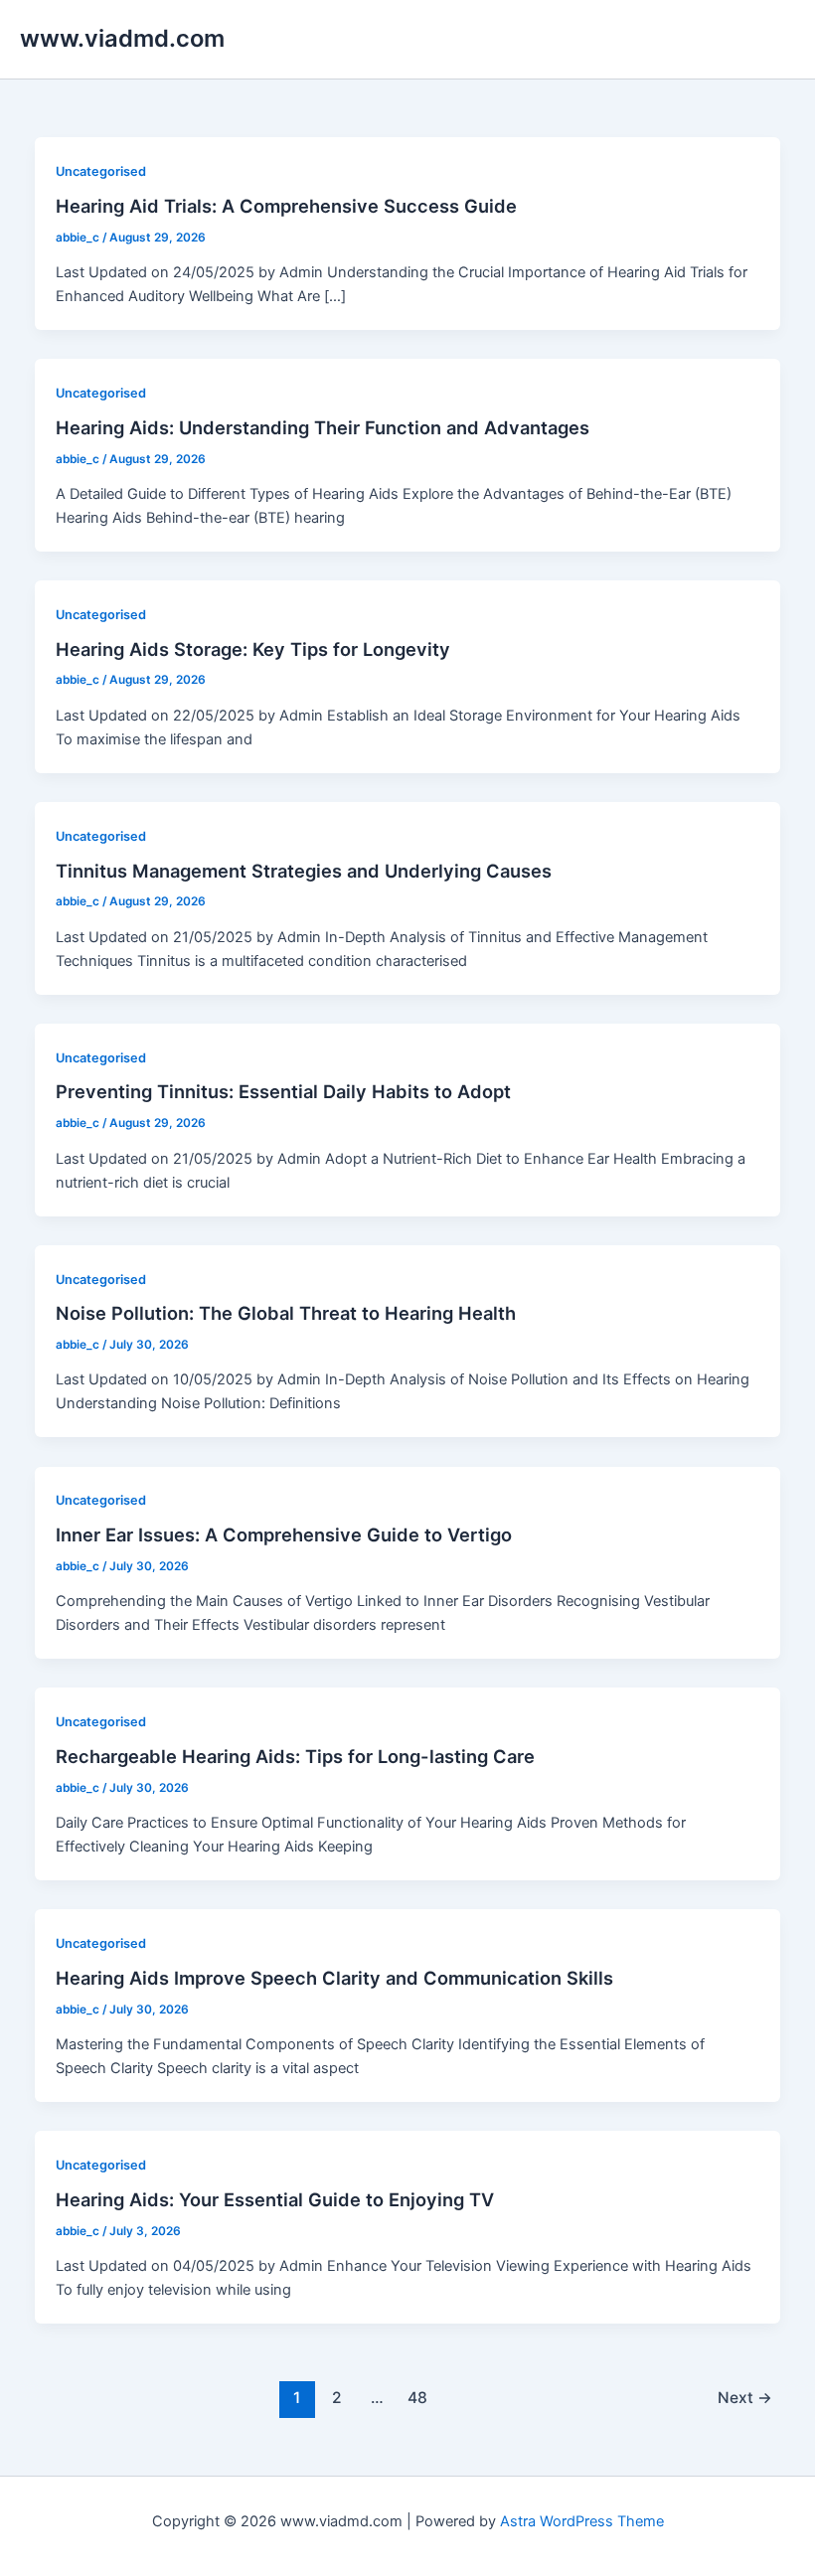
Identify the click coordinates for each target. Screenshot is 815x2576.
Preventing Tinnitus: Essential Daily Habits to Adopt (283, 1091)
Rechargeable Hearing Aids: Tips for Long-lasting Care (295, 1756)
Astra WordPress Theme (582, 2521)
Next (745, 2398)
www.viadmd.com (122, 38)
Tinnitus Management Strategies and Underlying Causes (304, 871)
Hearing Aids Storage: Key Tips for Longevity (253, 649)
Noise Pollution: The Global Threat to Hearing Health (286, 1313)
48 (417, 2398)
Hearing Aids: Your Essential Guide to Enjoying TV (275, 2199)
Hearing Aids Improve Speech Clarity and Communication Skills (334, 1978)
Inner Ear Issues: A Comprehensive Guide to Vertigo (284, 1534)
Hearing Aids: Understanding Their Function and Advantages (323, 427)
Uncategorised (101, 171)
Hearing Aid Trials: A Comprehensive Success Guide (286, 206)
